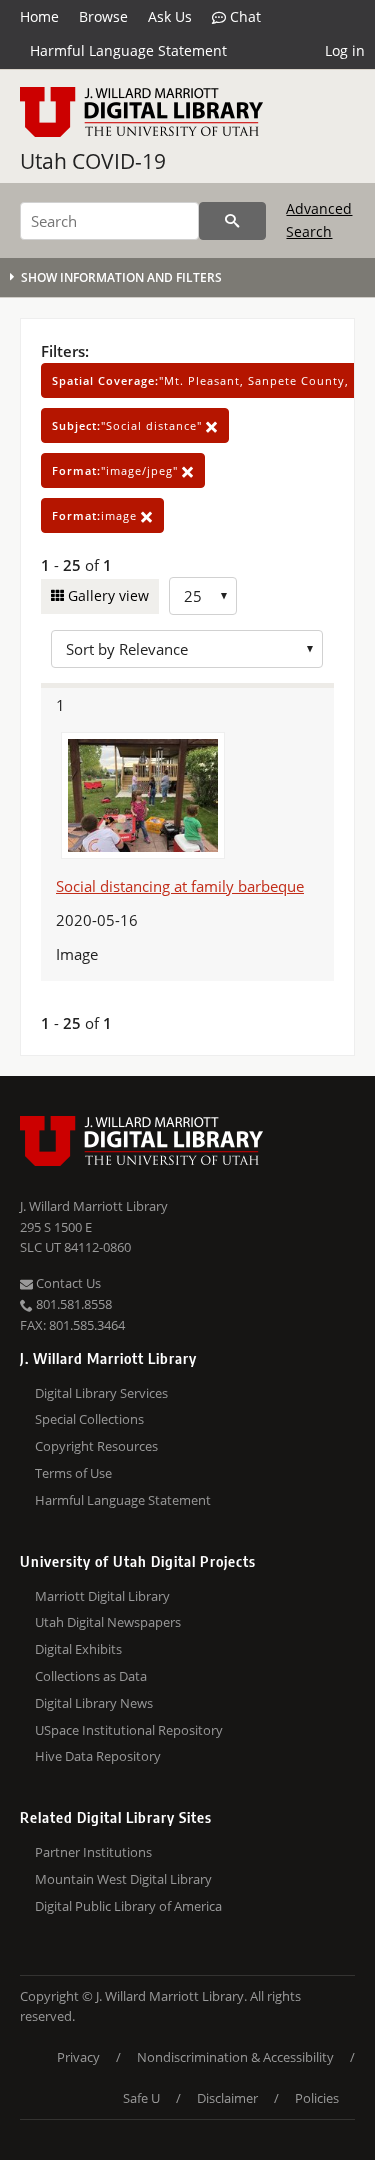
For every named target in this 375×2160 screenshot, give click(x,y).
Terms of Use (73, 1473)
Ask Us (170, 16)
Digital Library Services (101, 1393)
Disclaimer (227, 2098)
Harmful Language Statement (128, 50)
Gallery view (106, 595)
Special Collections (89, 1419)
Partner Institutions (93, 1852)
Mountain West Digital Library (123, 1879)
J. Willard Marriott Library (94, 1206)
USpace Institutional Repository (129, 1730)
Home (39, 16)
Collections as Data (91, 1676)
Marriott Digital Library (102, 1596)
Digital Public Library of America (128, 1906)
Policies (317, 2098)
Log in (345, 50)
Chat (243, 16)
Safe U (141, 2098)
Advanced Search (319, 219)
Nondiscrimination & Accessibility (235, 2057)
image (96, 515)
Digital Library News (94, 1703)
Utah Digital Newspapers (108, 1622)
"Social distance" (129, 425)
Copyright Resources (96, 1446)
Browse (103, 16)
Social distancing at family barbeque (180, 886)
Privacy (78, 2057)
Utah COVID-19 (93, 161)
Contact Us (67, 1283)
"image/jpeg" (117, 470)
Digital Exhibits (78, 1649)
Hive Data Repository (98, 1756)
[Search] (232, 221)
